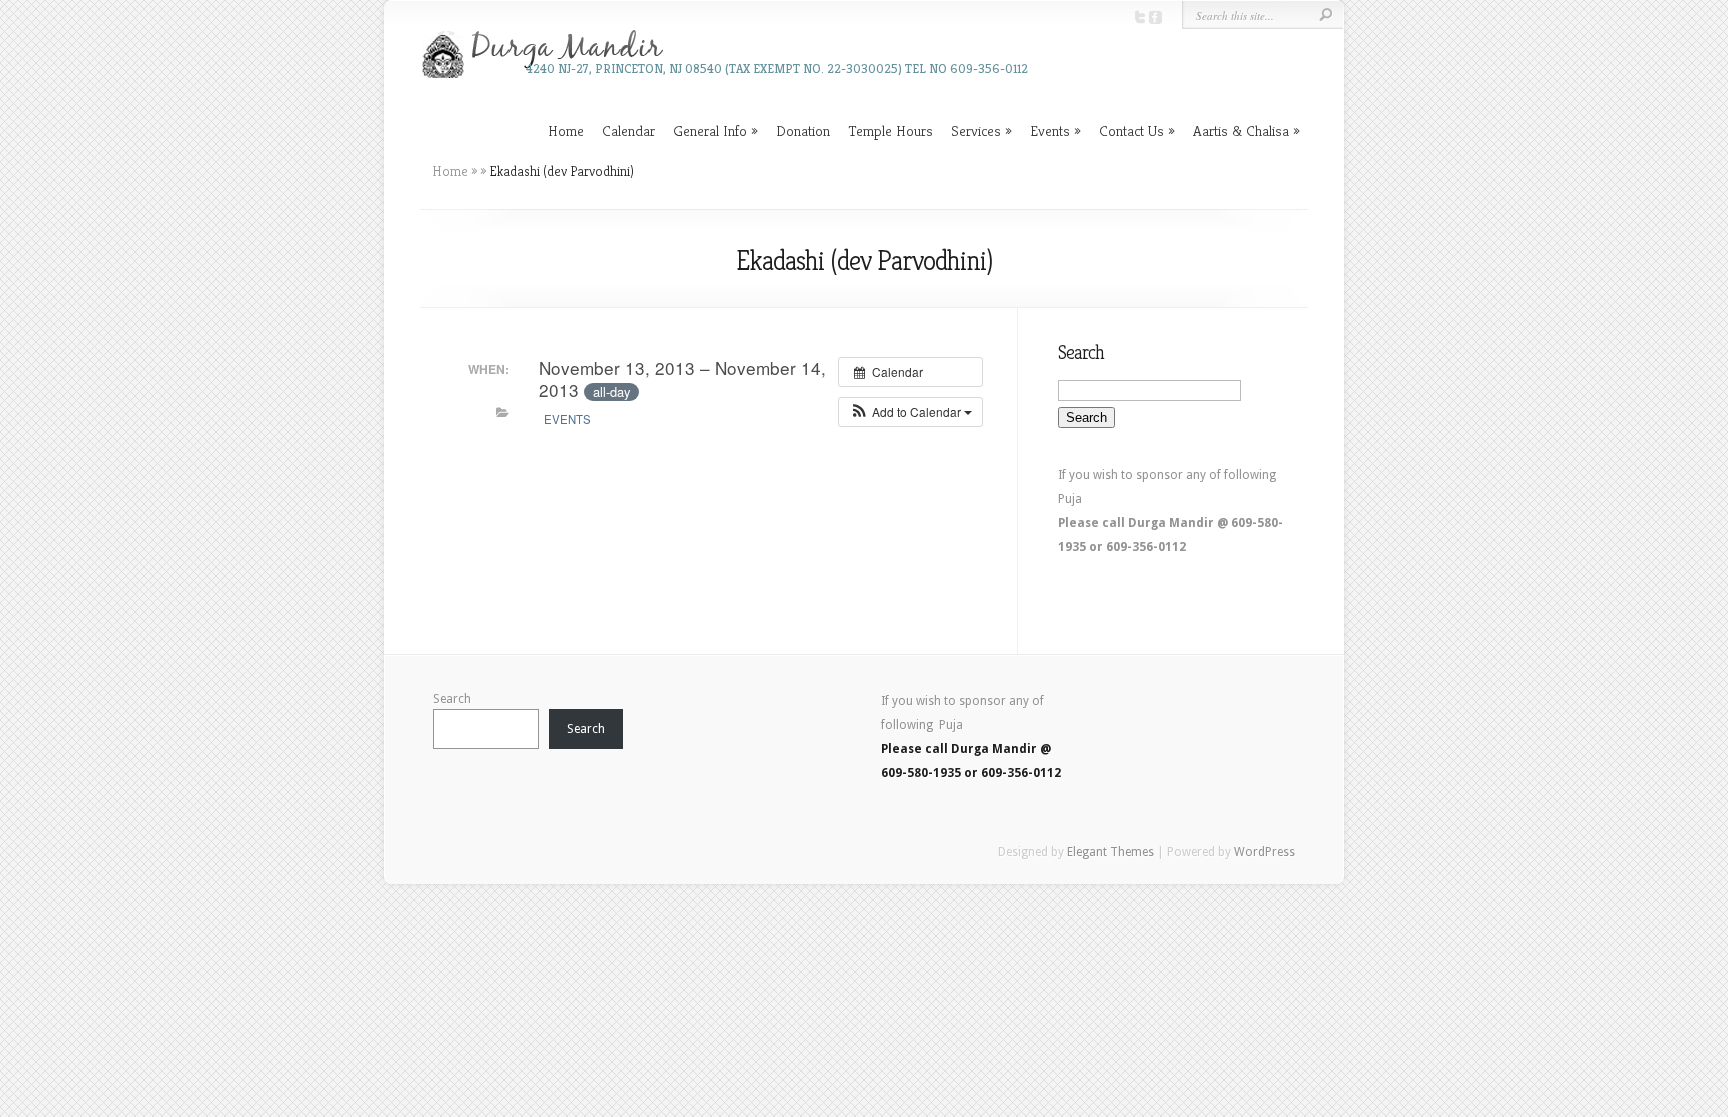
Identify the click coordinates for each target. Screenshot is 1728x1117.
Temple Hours (890, 130)
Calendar (628, 130)
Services (976, 130)
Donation (803, 130)
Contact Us (1131, 130)
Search (452, 699)
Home (566, 130)
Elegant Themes (1110, 852)
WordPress (1264, 852)
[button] (910, 412)
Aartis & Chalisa (1241, 130)
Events (1050, 130)
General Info (710, 130)
